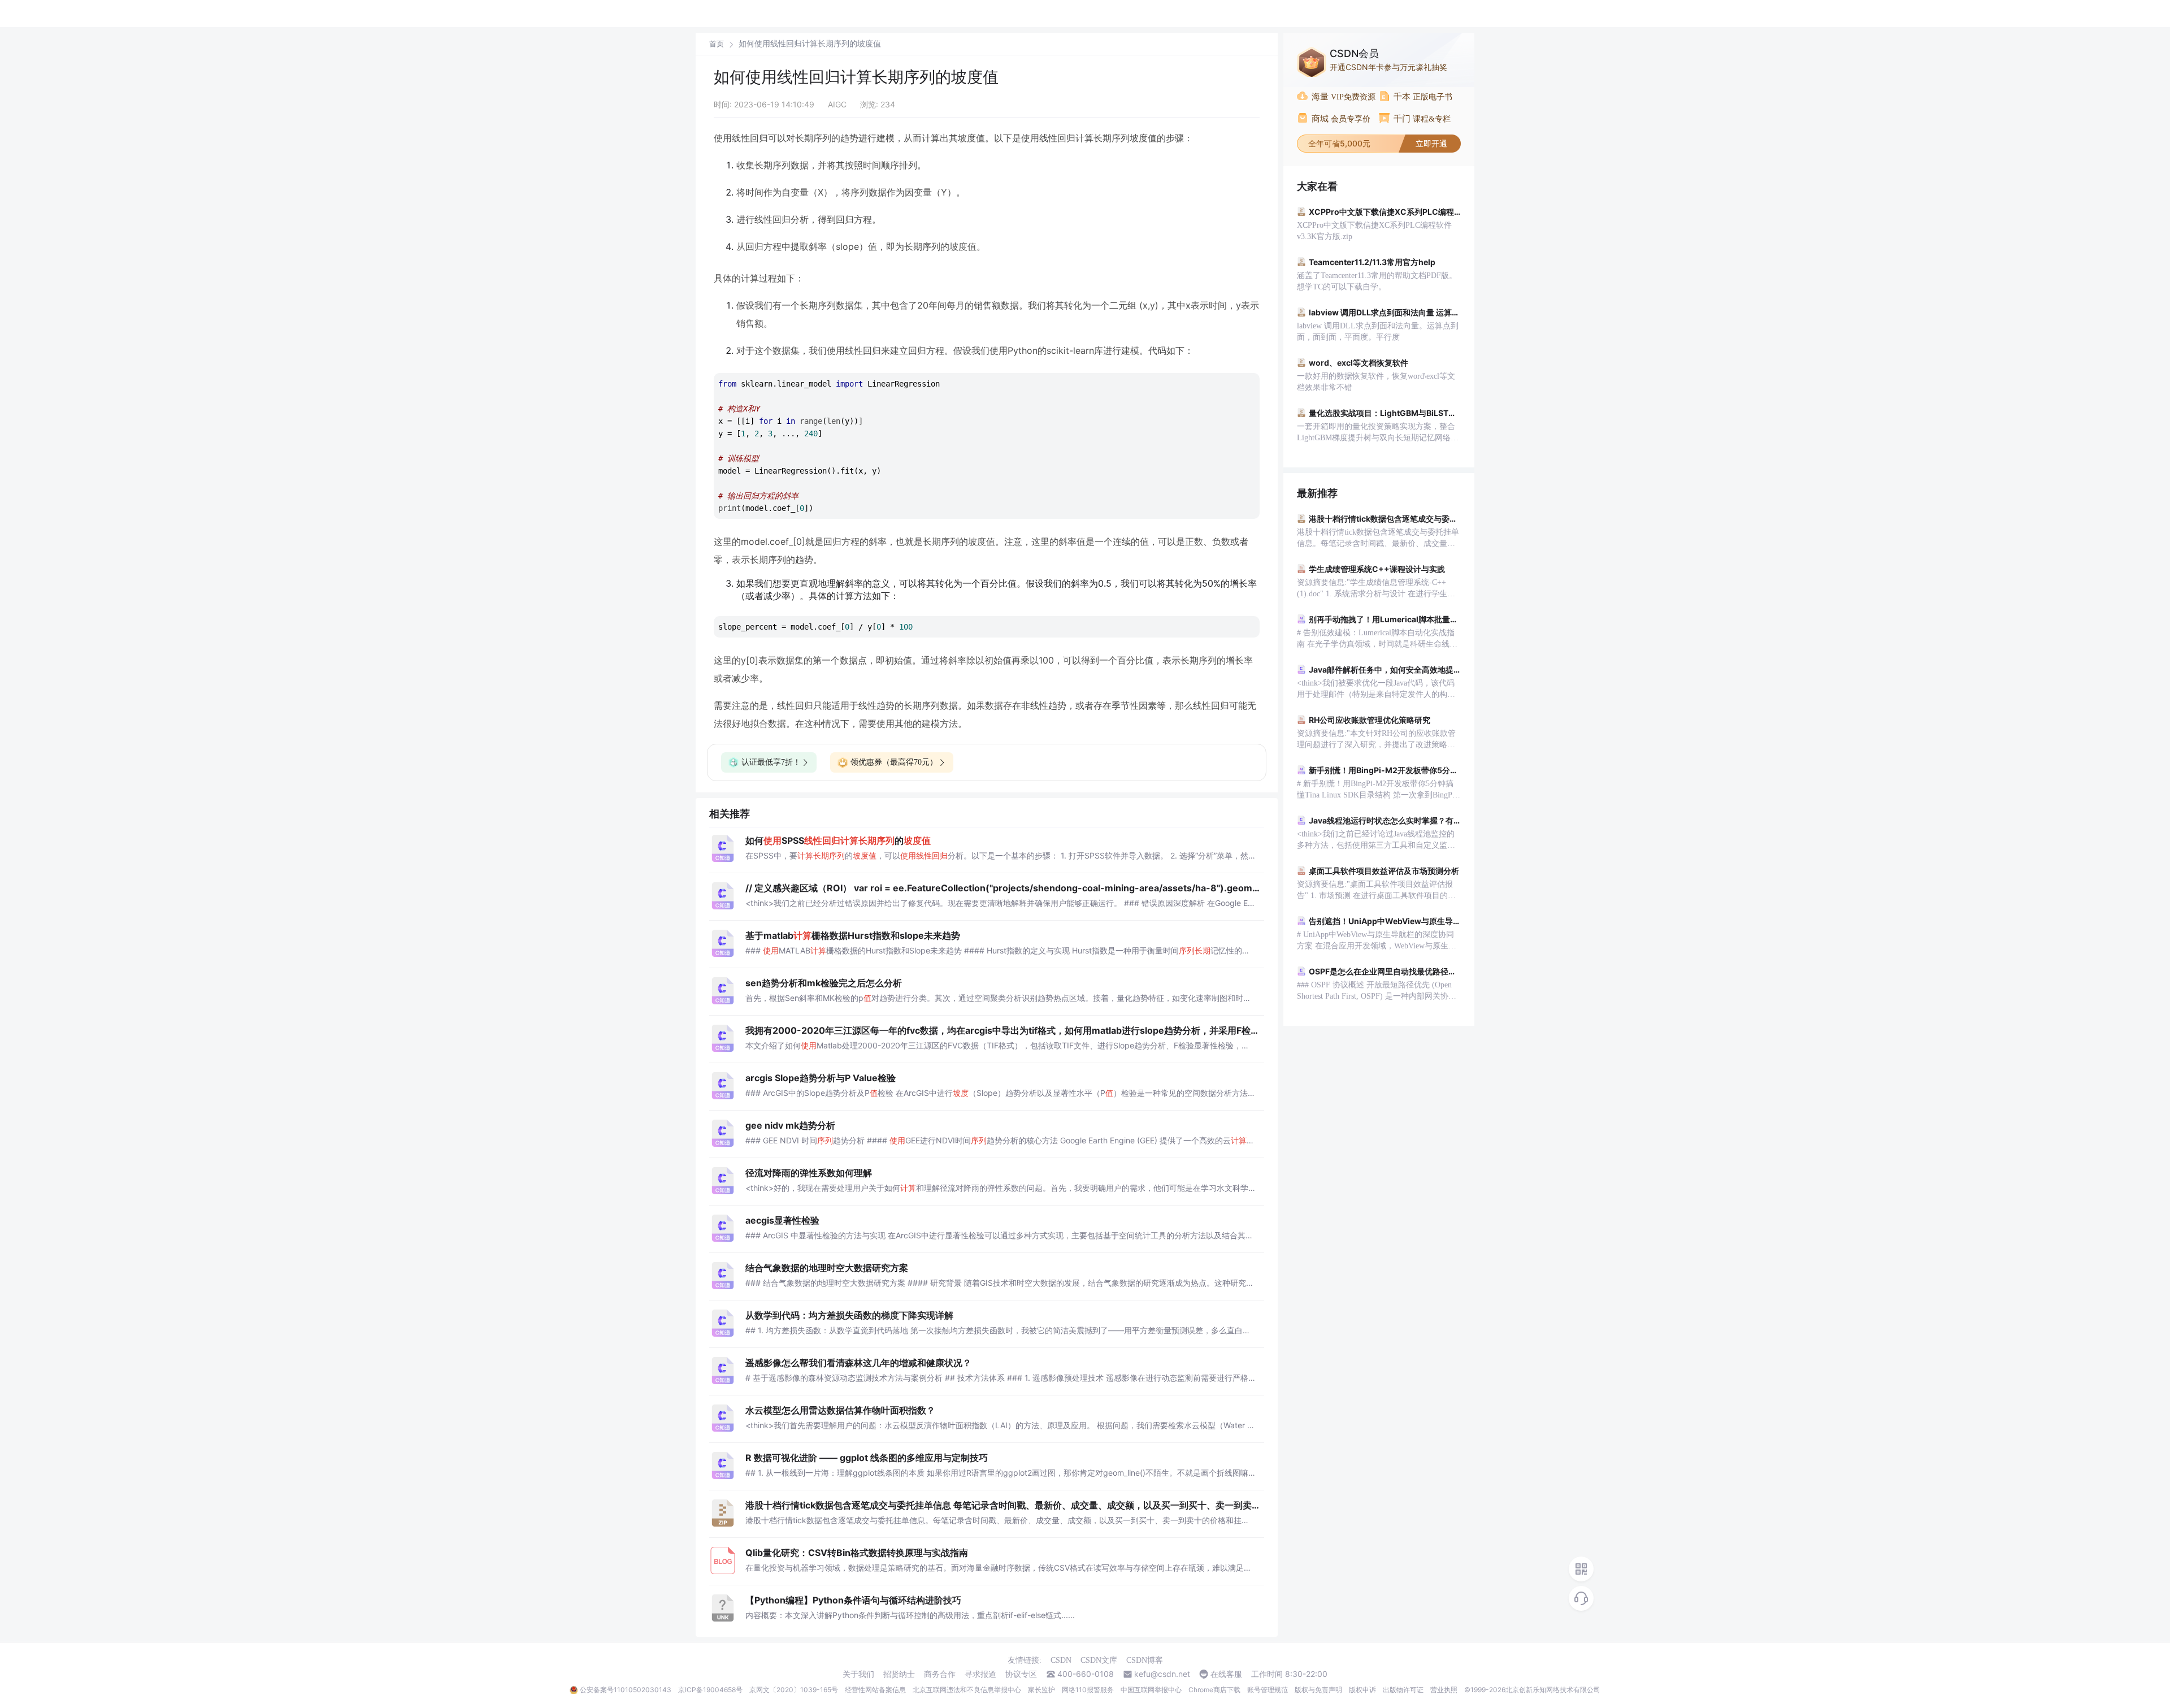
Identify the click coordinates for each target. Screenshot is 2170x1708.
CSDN (1061, 1660)
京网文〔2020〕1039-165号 (794, 1690)
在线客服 (1226, 1674)
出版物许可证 (1403, 1690)
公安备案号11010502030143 (626, 1690)
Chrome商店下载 (1214, 1690)
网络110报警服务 (1088, 1690)
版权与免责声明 (1318, 1690)
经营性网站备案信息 (875, 1690)
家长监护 (1041, 1690)
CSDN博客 (1145, 1660)
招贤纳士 (899, 1674)
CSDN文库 (1099, 1660)
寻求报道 (980, 1674)
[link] (717, 44)
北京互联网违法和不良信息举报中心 (967, 1690)
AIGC (837, 104)
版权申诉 (1362, 1690)
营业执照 (1444, 1690)
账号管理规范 (1268, 1690)
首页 (717, 44)
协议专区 (1021, 1674)
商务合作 (940, 1674)
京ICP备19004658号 (710, 1690)
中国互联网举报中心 (1151, 1690)
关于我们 (858, 1674)
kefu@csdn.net (1162, 1674)
